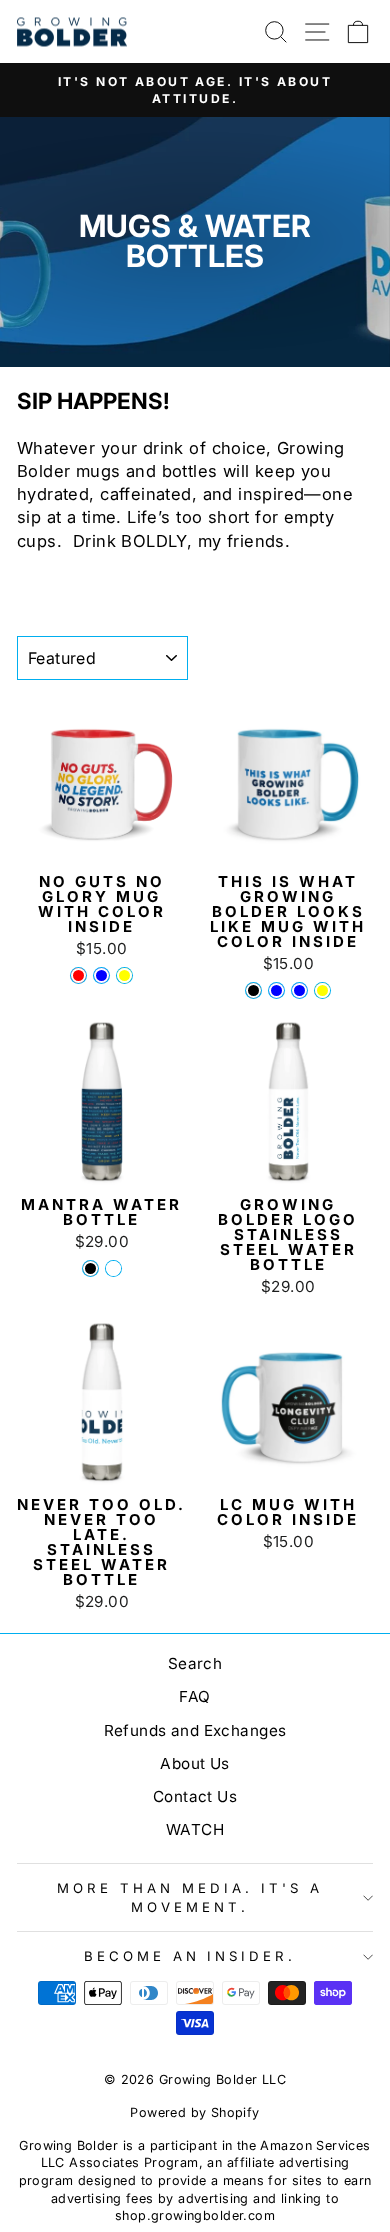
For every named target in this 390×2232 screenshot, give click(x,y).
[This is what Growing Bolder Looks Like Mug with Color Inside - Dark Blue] (276, 990)
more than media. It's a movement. (189, 1897)
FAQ (194, 1696)
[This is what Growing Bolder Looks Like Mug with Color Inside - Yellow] (322, 990)
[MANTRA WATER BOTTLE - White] (113, 1268)
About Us (194, 1763)
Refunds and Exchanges (195, 1730)
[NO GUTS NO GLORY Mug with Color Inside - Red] (78, 975)
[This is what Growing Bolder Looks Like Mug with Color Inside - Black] (253, 990)
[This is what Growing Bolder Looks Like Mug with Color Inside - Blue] (299, 990)
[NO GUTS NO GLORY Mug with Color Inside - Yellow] (124, 975)
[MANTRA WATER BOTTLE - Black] (90, 1268)
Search (195, 1663)
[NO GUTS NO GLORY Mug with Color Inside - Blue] (101, 975)
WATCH (195, 1829)
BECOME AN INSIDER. (190, 1956)
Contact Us (195, 1796)
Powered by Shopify (194, 2112)
